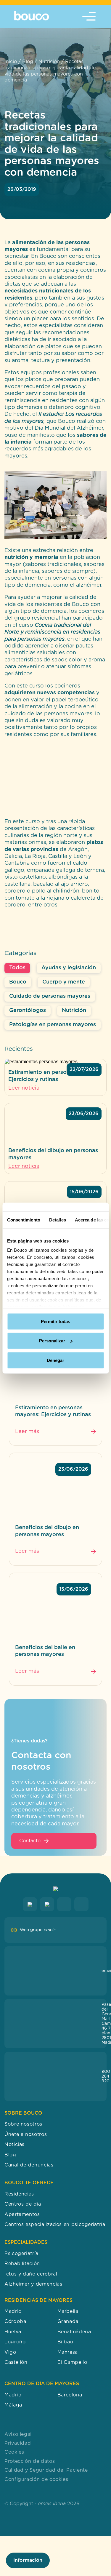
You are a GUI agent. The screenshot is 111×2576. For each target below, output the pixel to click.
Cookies (14, 2452)
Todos (17, 968)
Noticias (15, 2145)
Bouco (18, 982)
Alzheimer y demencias (33, 2284)
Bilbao (65, 2342)
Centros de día (23, 2204)
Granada (68, 2322)
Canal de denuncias (29, 2165)
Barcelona (70, 2395)
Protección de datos (30, 2461)
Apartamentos (22, 2214)
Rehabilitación (22, 2264)
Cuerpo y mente (64, 982)
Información (28, 2560)
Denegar (55, 1360)
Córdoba (15, 2322)
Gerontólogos (28, 1010)
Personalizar (52, 1341)
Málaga (13, 2405)
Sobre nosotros (23, 2124)
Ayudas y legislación (69, 968)
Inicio (11, 62)
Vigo (10, 2352)
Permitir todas (55, 1321)
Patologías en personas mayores (53, 1025)
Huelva (13, 2332)
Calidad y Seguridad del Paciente (46, 2470)
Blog (28, 62)
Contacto (30, 1841)
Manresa (68, 2352)
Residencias (19, 2194)
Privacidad (18, 2443)
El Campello (72, 2362)
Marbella (68, 2311)
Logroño (15, 2342)
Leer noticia (24, 1088)
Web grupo (38, 1930)
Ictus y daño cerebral (31, 2274)
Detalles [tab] (57, 1220)
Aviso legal (18, 2434)
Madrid (13, 2311)
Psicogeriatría (21, 2254)
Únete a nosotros (26, 2134)
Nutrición (49, 62)
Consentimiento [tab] (23, 1220)
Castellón (16, 2362)
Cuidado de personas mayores (50, 996)
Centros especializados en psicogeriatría (55, 2225)
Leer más (27, 1432)
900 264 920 (106, 2076)
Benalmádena (74, 2332)
